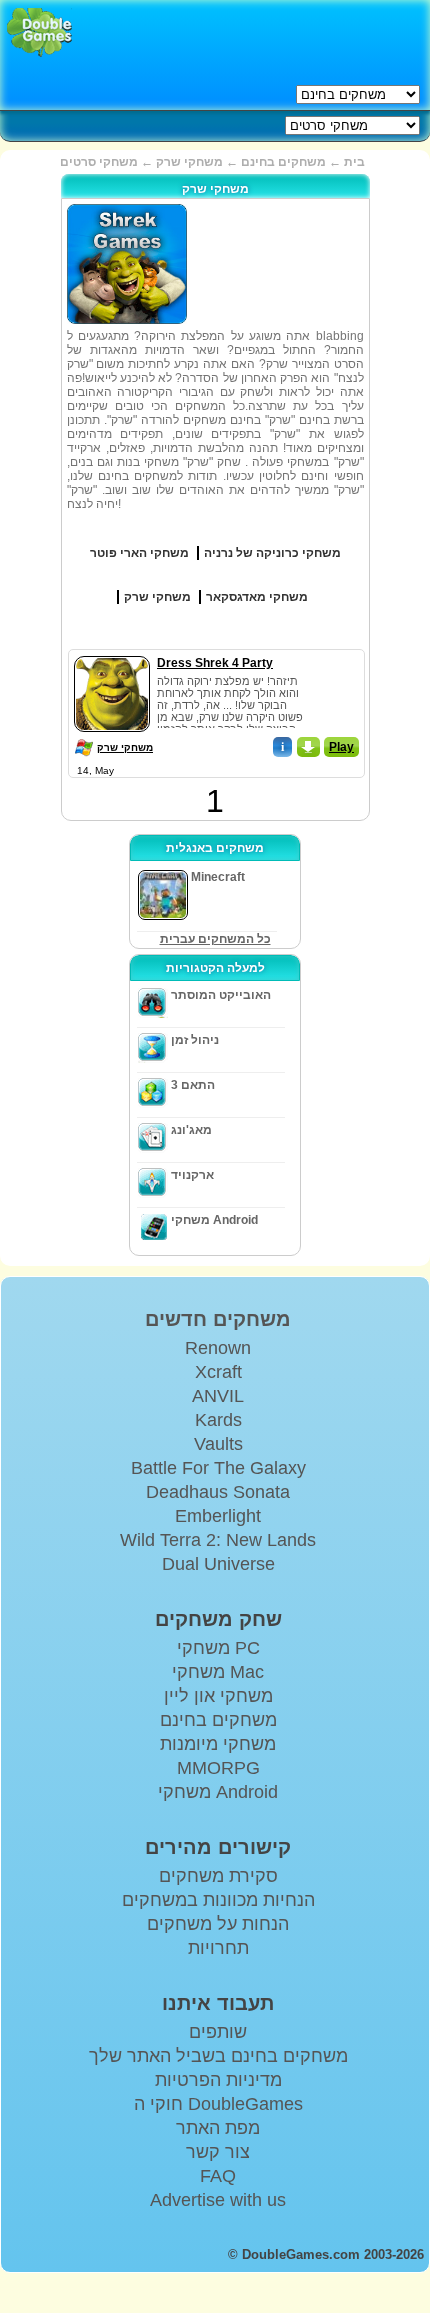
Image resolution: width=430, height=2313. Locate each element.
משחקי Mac (218, 1672)
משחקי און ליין (218, 1696)
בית (354, 162)
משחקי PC (218, 1648)
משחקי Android (214, 1220)
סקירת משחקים (218, 1876)
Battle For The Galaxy (218, 1468)
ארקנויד (192, 1175)
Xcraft (218, 1372)
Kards (218, 1420)
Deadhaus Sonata (218, 1492)
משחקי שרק (125, 747)
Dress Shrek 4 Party (215, 663)
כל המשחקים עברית (215, 939)
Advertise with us (218, 2200)
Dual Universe (218, 1564)
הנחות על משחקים (218, 1924)
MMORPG (218, 1768)
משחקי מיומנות (218, 1744)
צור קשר (218, 2152)
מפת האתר (218, 2128)
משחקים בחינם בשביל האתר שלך (218, 2056)
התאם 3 (193, 1085)
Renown (218, 1348)
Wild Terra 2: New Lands (218, 1540)
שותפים (218, 2032)
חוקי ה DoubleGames (218, 2104)
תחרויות (218, 1948)
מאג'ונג (191, 1130)
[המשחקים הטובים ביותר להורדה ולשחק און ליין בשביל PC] (39, 32)
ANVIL (218, 1396)
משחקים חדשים (218, 1319)
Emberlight (218, 1516)
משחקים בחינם (283, 162)
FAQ (218, 2176)
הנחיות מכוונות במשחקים (218, 1900)
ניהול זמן (195, 1040)
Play (341, 747)
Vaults (218, 1444)
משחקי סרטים (99, 162)
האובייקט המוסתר (221, 995)
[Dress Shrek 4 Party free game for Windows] (112, 652)
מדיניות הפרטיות (218, 2080)
